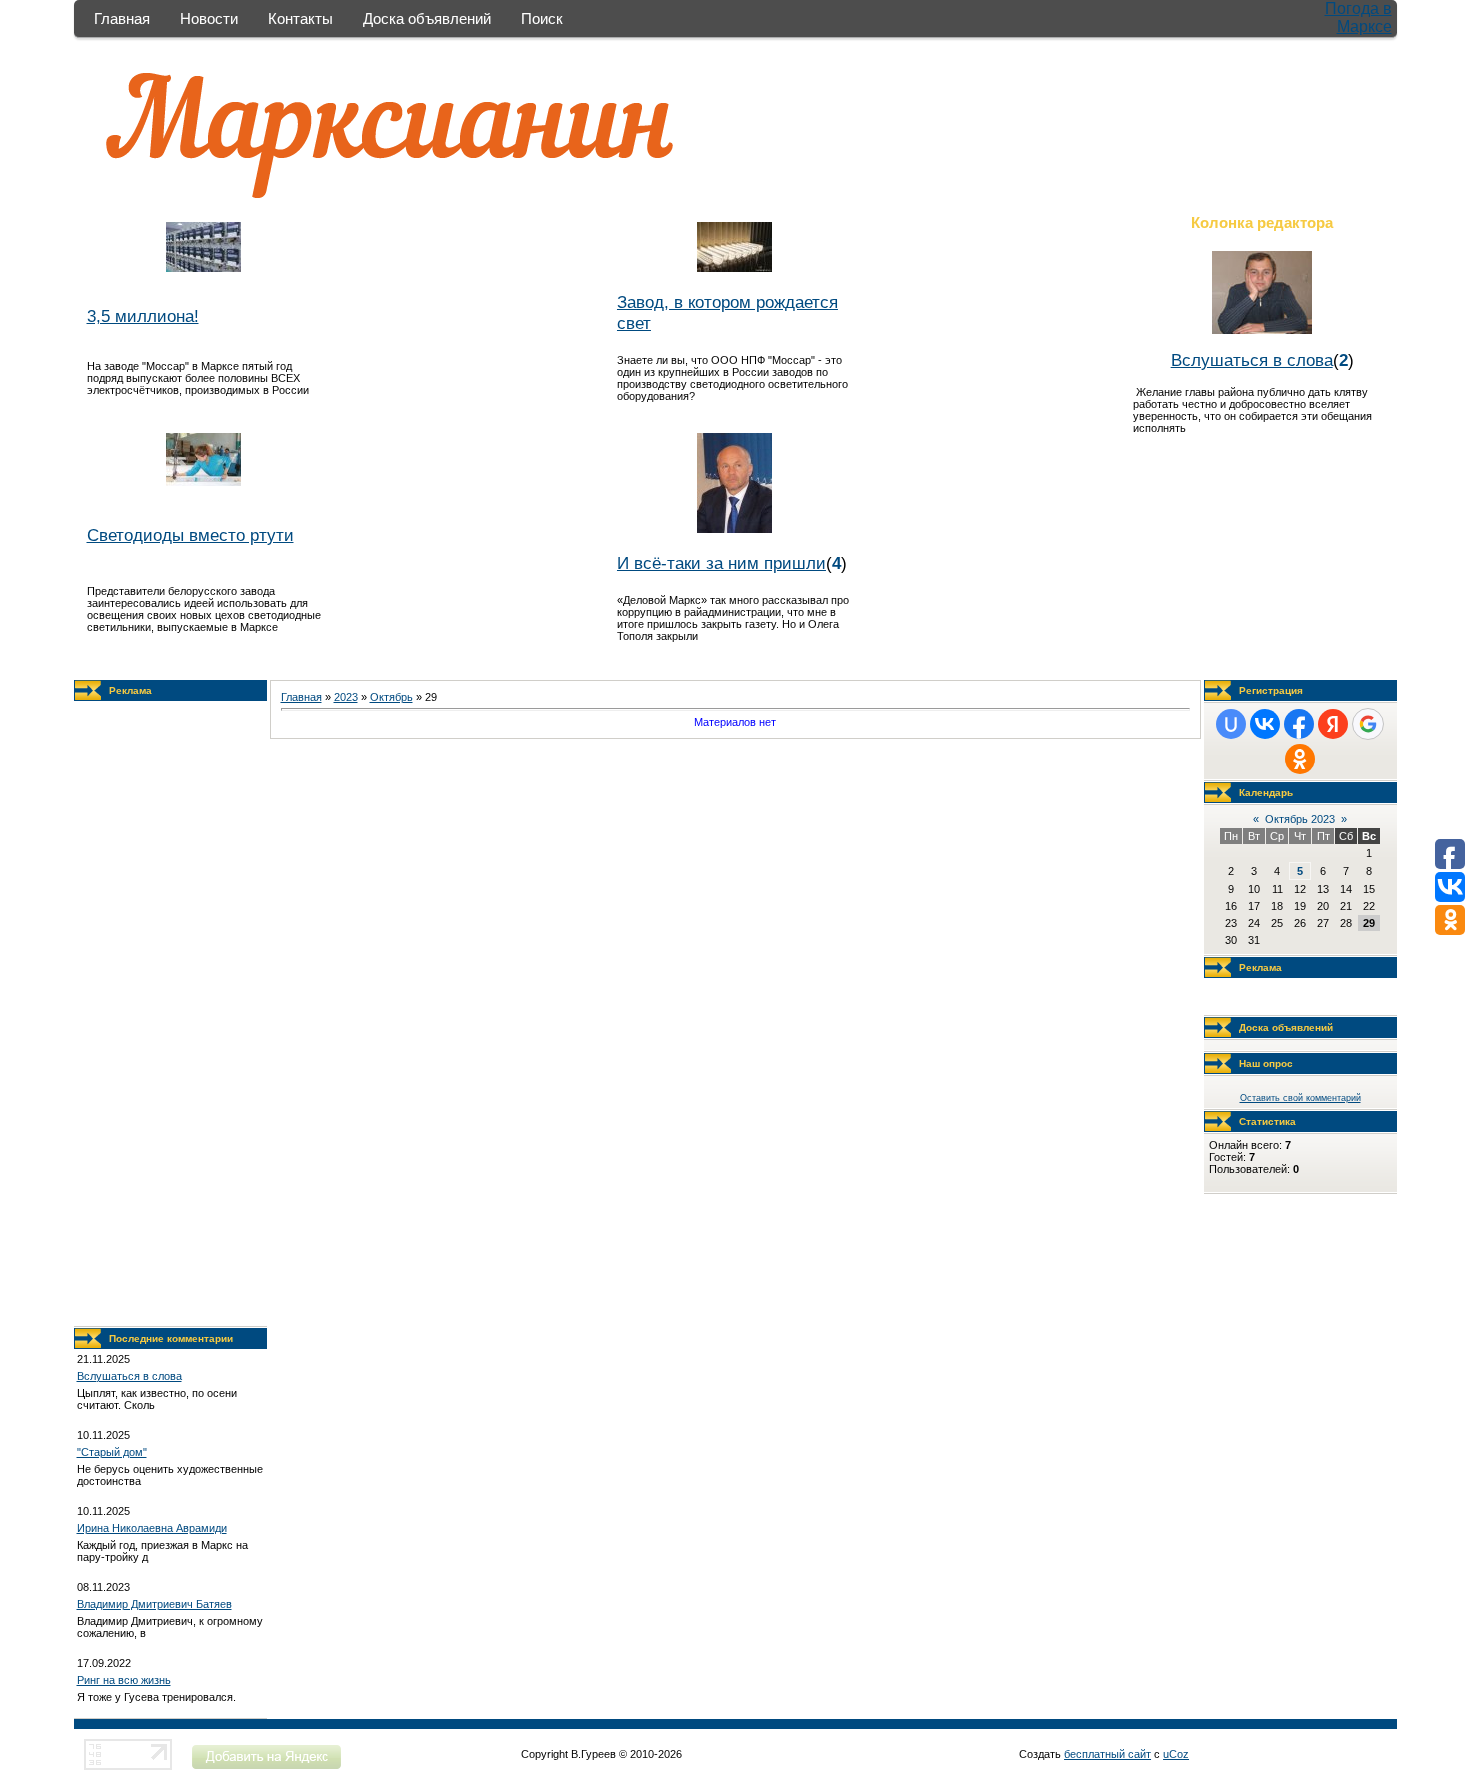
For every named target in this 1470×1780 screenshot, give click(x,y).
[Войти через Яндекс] (1333, 724)
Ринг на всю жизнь (124, 1680)
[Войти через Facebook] (1299, 724)
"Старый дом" (112, 1452)
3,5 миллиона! (143, 316)
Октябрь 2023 (1300, 819)
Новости (209, 18)
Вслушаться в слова (1252, 360)
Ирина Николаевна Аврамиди (152, 1528)
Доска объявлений (427, 18)
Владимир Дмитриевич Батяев (154, 1604)
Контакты (300, 18)
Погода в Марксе (1358, 17)
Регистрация (1271, 690)
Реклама (130, 690)
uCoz (1176, 1754)
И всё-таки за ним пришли (721, 563)
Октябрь (391, 697)
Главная (122, 18)
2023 (346, 697)
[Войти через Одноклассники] (1300, 759)
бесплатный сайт (1107, 1754)
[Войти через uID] (1231, 724)
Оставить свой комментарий (1300, 1098)
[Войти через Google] (1368, 724)
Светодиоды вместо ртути (190, 535)
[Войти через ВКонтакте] (1265, 724)
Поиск (542, 18)
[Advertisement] (170, 1014)
